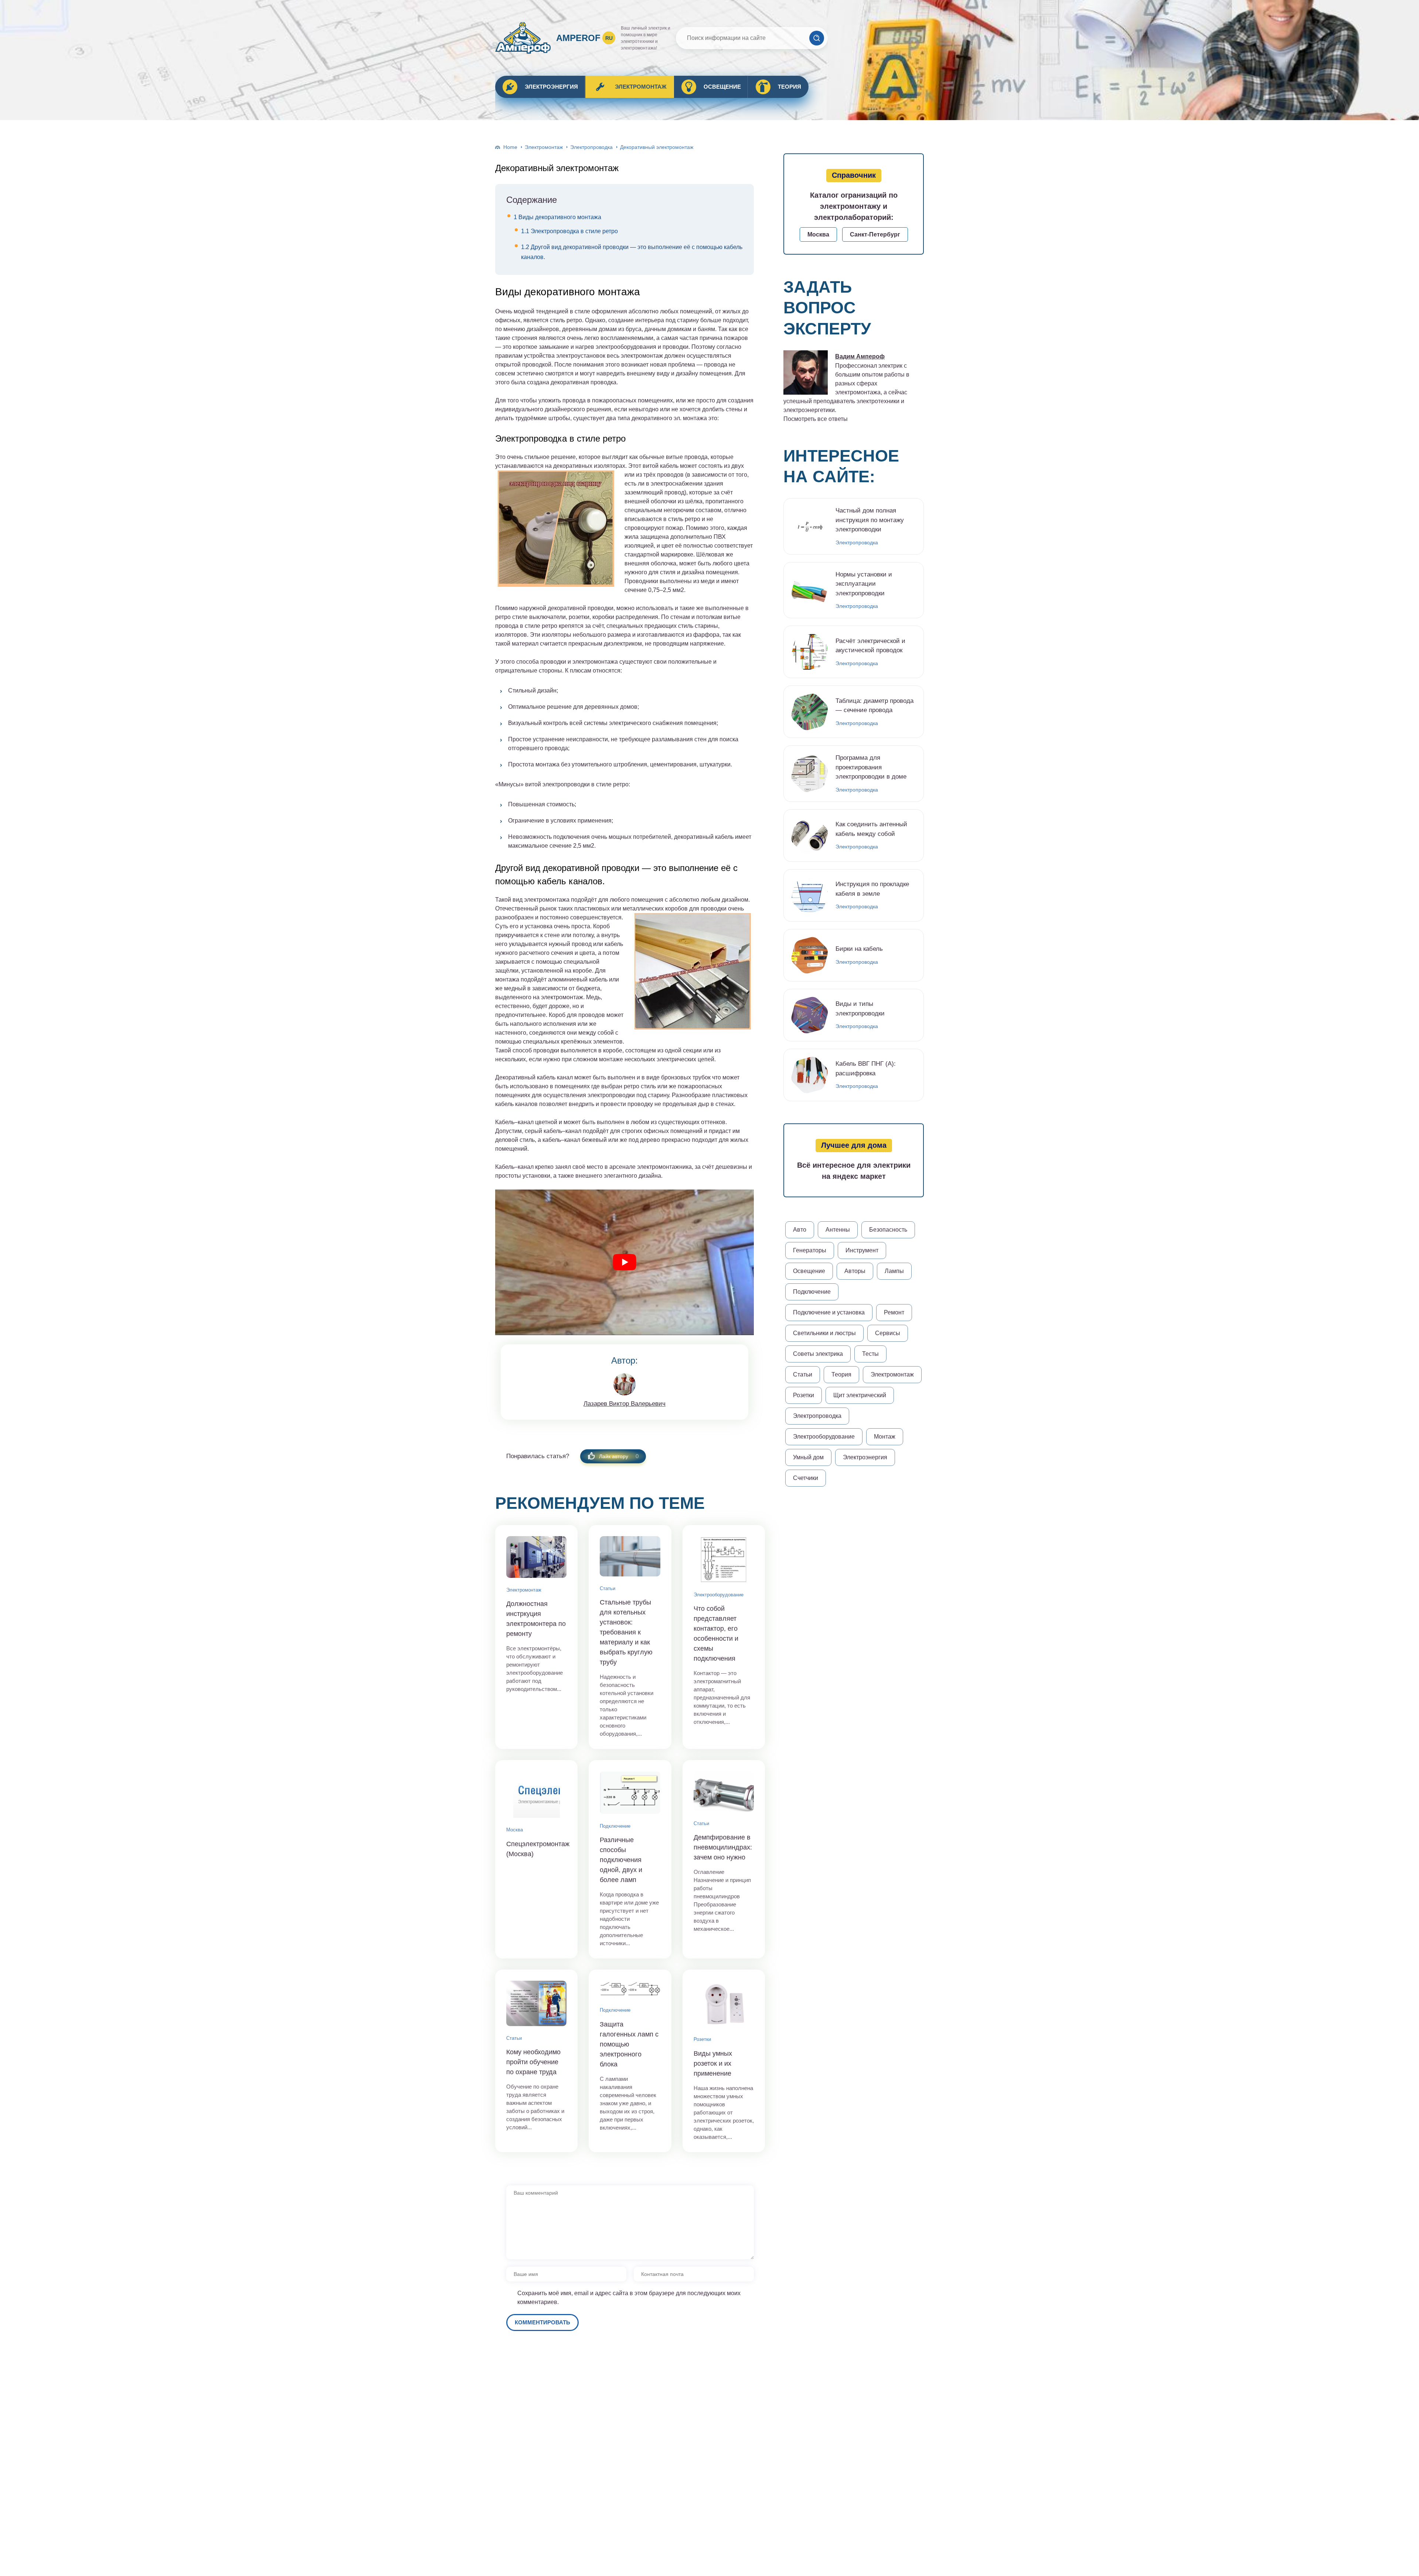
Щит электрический (860, 1395)
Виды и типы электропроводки (860, 1009)
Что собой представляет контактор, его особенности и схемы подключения (716, 1634)
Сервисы (888, 1333)
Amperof (584, 38)
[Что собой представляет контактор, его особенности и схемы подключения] (724, 1559)
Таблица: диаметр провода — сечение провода (874, 706)
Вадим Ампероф (860, 356)
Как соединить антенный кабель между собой (871, 829)
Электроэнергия (551, 87)
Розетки (702, 2039)
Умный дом (808, 1457)
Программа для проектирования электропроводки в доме (871, 767)
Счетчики (806, 1478)
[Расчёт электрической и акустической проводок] (810, 652)
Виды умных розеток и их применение (713, 2063)
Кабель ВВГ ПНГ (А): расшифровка (866, 1068)
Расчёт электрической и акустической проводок (870, 646)
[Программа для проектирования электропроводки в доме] (810, 774)
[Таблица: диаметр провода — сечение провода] (810, 712)
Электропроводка (591, 147)
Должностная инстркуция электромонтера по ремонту (536, 1619)
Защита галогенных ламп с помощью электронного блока (629, 2044)
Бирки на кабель (859, 949)
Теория (790, 87)
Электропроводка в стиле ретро (569, 231)
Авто (800, 1230)
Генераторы (810, 1250)
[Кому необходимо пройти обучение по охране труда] (536, 2003)
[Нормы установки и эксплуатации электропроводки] (810, 590)
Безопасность (888, 1230)
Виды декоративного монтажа (557, 217)
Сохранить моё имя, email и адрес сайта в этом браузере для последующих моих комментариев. (629, 2298)
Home (510, 147)
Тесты (870, 1354)
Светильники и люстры (824, 1333)
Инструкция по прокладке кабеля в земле (872, 889)
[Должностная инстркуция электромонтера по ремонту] (536, 1557)
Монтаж (885, 1437)
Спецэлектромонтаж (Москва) (536, 1849)
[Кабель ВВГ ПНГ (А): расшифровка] (810, 1075)
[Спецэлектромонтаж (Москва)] (536, 1794)
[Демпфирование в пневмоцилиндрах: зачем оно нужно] (724, 1791)
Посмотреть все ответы (816, 419)
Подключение (615, 1826)
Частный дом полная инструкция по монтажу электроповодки (870, 520)
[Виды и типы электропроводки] (810, 1015)
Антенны (838, 1230)
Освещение (722, 87)
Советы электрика (818, 1354)
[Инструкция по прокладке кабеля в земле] (810, 895)
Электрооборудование (719, 1595)
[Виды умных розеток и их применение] (724, 2004)
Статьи (608, 1588)
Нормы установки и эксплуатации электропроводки (864, 584)
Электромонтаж (641, 87)
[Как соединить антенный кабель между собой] (810, 836)
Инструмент (862, 1250)
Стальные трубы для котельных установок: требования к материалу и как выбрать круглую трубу (626, 1632)
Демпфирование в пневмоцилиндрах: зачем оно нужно (723, 1847)
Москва (515, 1830)
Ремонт (894, 1312)
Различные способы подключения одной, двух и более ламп (621, 1860)
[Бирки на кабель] (810, 955)
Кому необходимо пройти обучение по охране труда (533, 2062)
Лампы (894, 1271)
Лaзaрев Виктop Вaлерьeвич (625, 1404)
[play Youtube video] (625, 1262)
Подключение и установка (829, 1312)
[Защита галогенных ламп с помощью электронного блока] (630, 1989)
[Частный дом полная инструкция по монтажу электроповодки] (810, 526)
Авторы (855, 1271)
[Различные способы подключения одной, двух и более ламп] (630, 1793)
